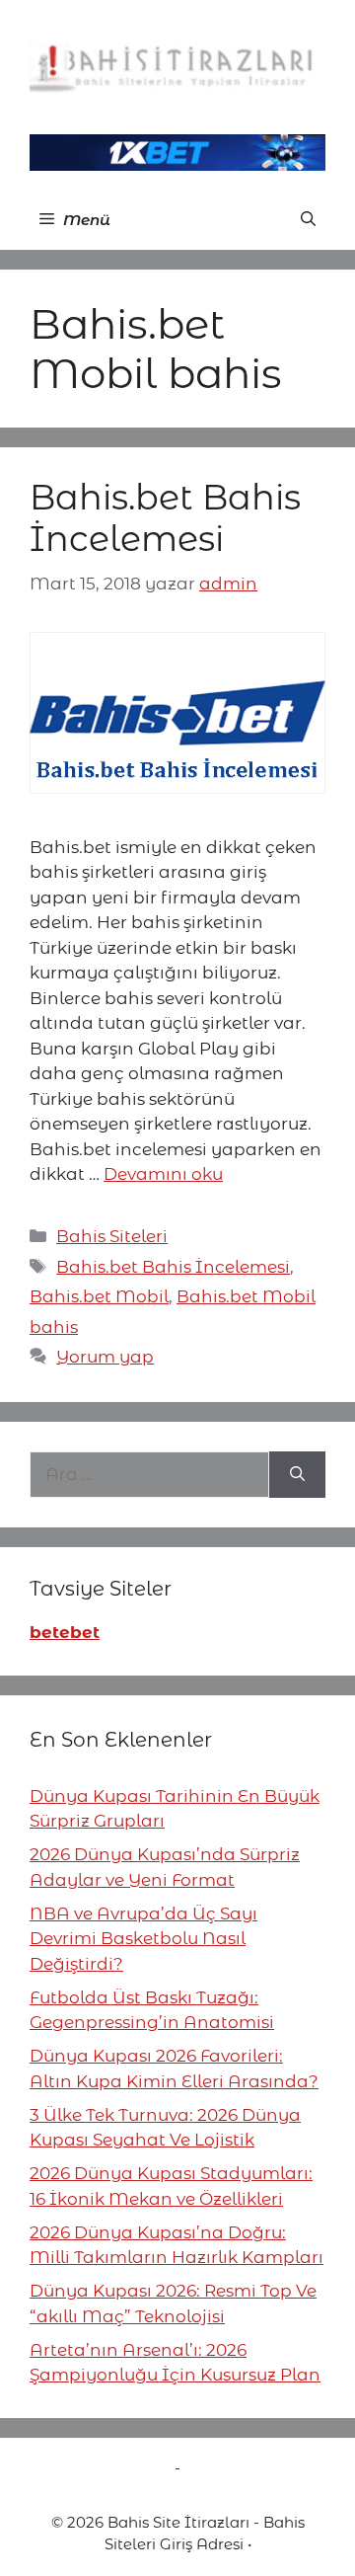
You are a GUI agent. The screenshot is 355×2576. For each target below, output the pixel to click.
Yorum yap (105, 1357)
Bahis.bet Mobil (99, 1296)
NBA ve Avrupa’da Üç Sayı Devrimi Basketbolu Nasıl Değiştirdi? (143, 1939)
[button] (308, 220)
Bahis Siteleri (112, 1236)
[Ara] (297, 1475)
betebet (65, 1632)
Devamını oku (163, 1174)
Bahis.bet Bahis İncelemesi (165, 518)
